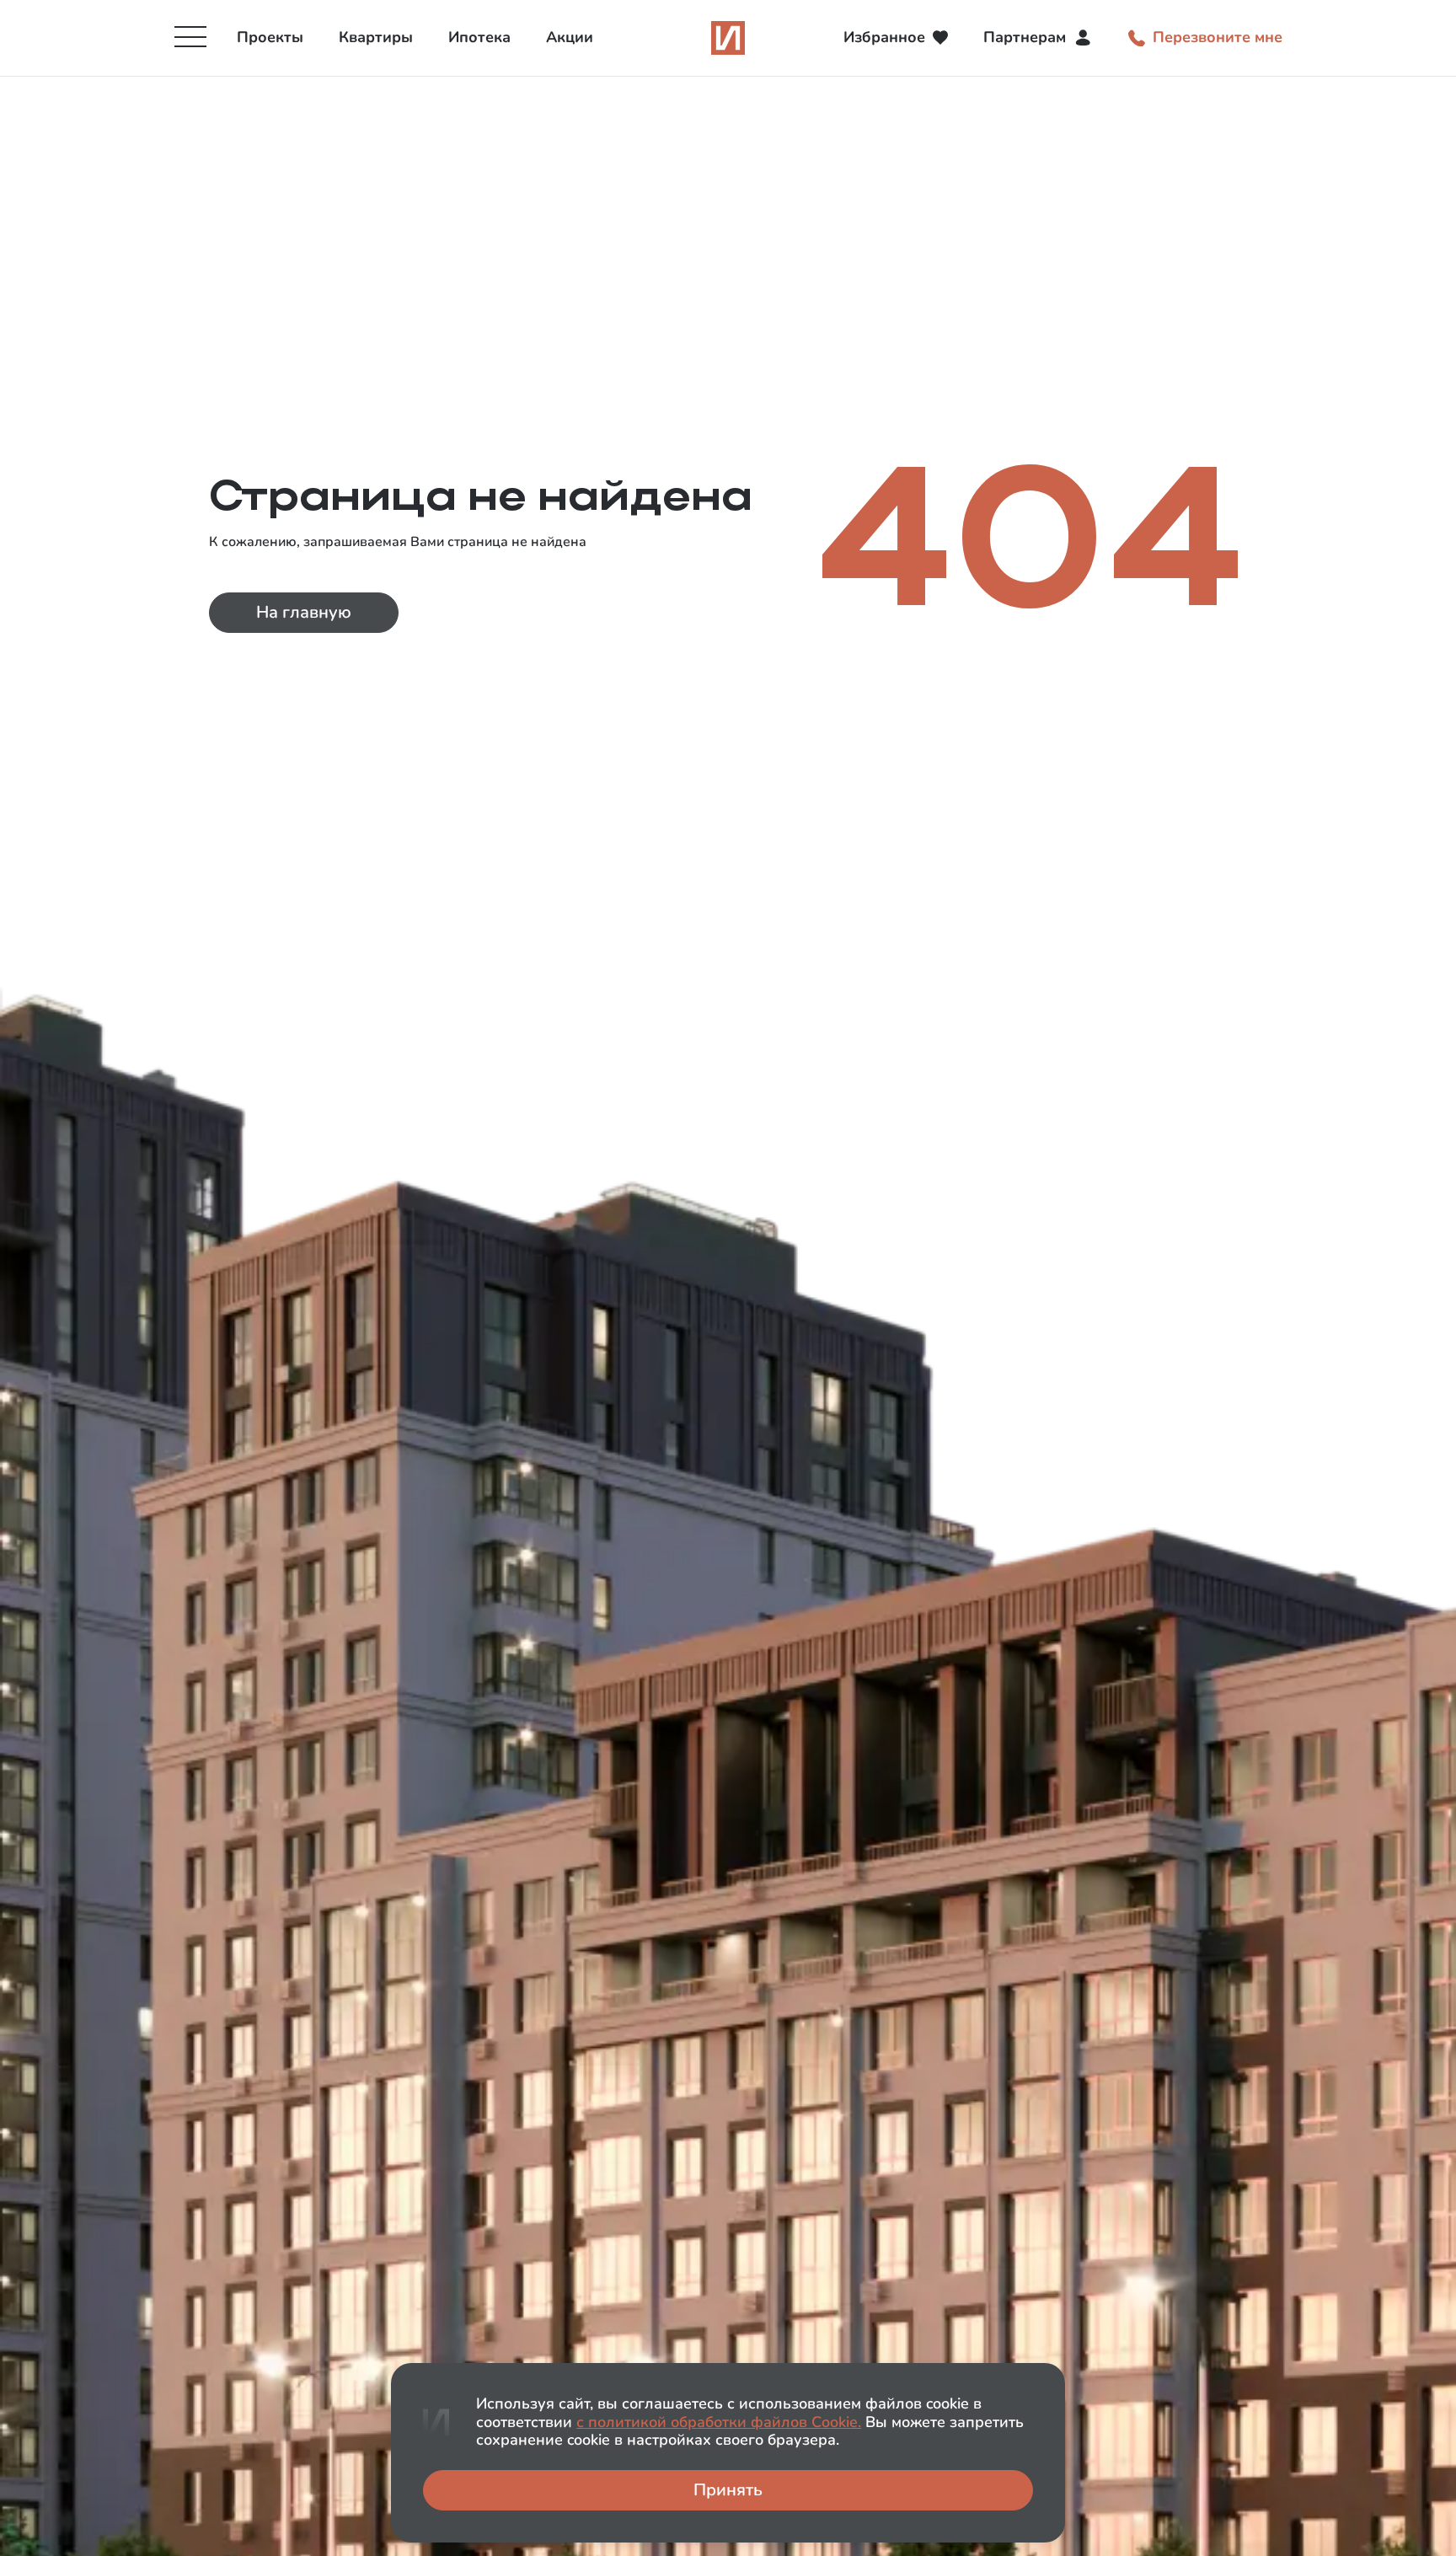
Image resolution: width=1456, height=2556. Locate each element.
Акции (570, 37)
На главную (304, 612)
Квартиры (376, 37)
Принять (728, 2490)
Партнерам (1025, 37)
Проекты (270, 37)
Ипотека (479, 37)
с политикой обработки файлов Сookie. (719, 2422)
